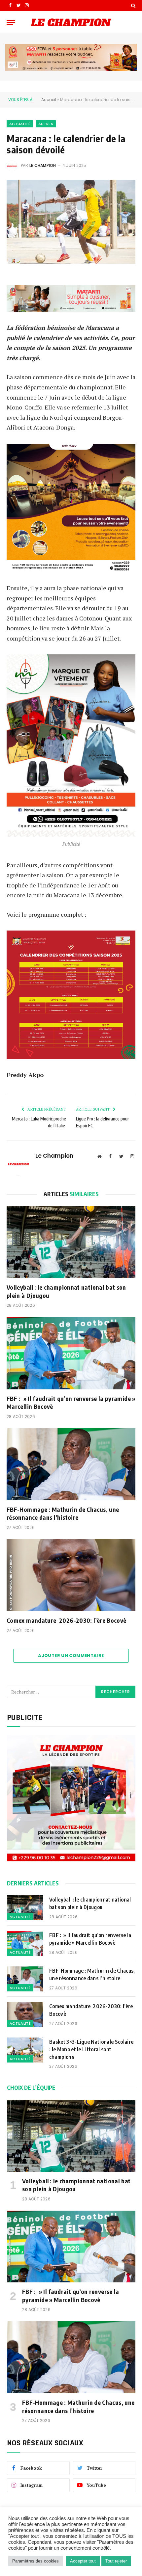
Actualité (20, 124)
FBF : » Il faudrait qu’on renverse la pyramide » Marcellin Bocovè (71, 1402)
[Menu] (11, 22)
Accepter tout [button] (83, 2561)
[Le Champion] (71, 22)
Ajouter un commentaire (71, 1656)
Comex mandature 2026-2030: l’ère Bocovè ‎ (68, 1620)
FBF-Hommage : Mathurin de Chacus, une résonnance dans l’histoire (63, 1513)
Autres (46, 124)
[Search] (133, 5)
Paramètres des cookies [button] (35, 2561)
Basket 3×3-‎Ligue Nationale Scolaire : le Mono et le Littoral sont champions (92, 2049)
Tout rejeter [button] (116, 2561)
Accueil (49, 100)
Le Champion (43, 165)
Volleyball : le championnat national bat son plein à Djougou (66, 1291)
